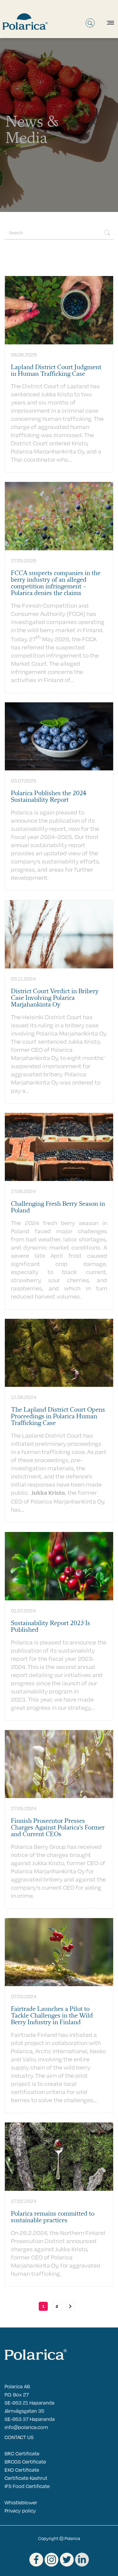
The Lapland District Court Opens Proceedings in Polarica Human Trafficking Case (58, 1416)
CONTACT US (19, 2437)
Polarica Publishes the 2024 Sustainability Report (49, 797)
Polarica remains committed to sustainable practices (53, 2217)
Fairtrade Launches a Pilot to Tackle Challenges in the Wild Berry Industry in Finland (52, 2016)
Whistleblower (21, 2502)
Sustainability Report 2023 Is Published (51, 1627)
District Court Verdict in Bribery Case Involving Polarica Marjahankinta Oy (55, 998)
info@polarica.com (26, 2427)
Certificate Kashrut (26, 2478)
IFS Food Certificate (27, 2486)
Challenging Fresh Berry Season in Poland (58, 1207)
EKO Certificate (22, 2470)
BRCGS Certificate (25, 2462)
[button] (109, 23)
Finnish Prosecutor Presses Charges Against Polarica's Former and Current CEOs (58, 1828)
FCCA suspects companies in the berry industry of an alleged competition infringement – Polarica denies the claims (56, 583)
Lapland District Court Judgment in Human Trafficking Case (56, 371)
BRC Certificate (22, 2453)
